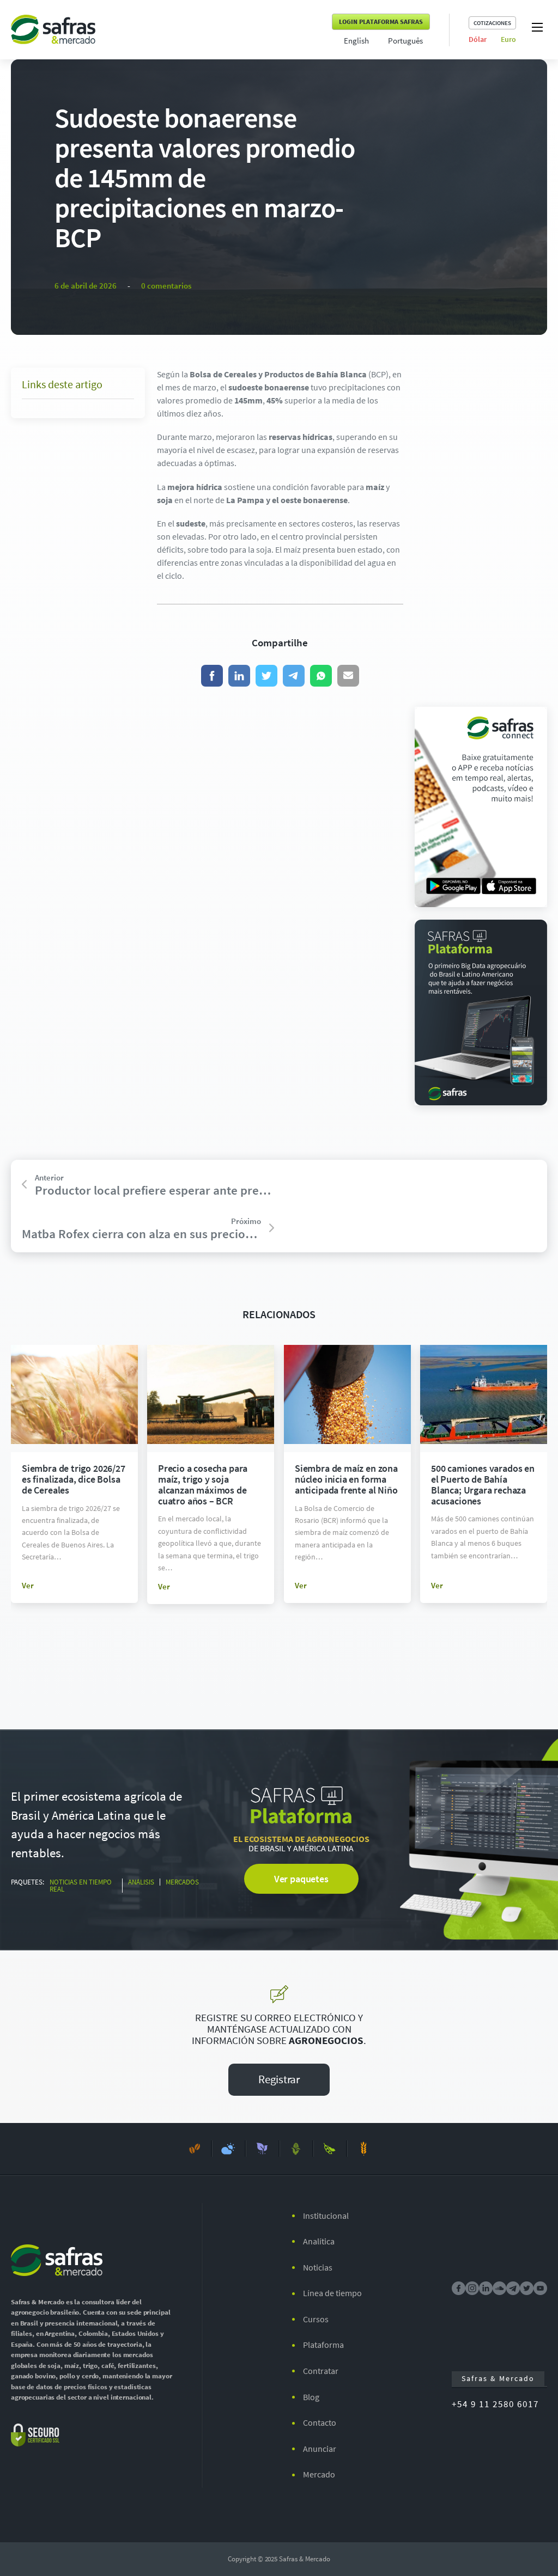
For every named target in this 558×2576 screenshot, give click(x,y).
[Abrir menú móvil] (537, 27)
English (356, 41)
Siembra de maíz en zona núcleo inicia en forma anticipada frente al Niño (346, 1479)
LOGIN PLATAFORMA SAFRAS (381, 22)
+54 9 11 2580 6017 (495, 2404)
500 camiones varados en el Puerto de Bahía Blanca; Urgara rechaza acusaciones (483, 1484)
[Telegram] (294, 676)
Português (405, 41)
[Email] (348, 676)
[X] (266, 676)
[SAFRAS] (53, 29)
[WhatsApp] (321, 676)
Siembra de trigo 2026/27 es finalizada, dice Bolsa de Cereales (74, 1479)
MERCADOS (182, 1882)
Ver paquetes (301, 1879)
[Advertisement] (481, 531)
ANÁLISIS (141, 1882)
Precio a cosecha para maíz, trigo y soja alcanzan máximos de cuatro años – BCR (203, 1484)
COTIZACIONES (492, 23)
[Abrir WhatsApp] (531, 2549)
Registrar (279, 2079)
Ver (28, 1585)
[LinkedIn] (239, 676)
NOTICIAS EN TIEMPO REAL (81, 1886)
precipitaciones (357, 387)
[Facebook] (212, 676)
